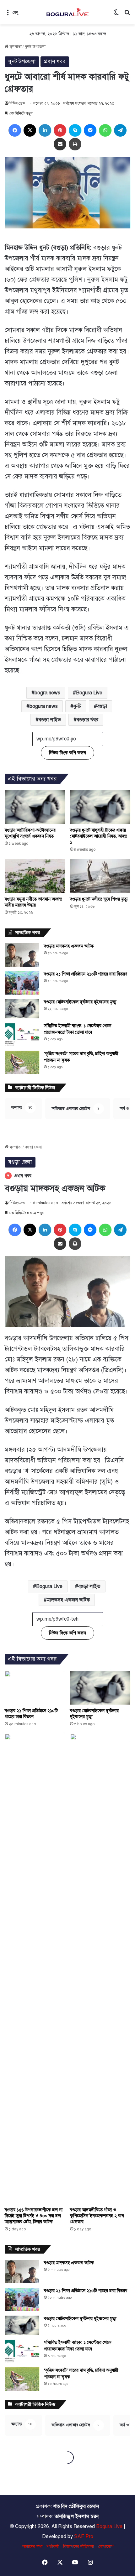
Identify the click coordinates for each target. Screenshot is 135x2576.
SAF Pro (84, 2537)
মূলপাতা (15, 47)
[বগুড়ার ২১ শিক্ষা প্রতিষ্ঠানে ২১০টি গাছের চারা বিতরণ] (22, 983)
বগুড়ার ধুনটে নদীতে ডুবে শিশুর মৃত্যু (99, 899)
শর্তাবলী (53, 2547)
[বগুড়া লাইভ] (67, 12)
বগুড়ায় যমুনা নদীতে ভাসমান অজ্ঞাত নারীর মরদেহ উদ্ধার (33, 902)
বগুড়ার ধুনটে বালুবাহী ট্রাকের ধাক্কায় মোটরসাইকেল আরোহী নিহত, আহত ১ (99, 836)
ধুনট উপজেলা (35, 47)
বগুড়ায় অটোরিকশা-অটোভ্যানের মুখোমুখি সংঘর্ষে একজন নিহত (30, 833)
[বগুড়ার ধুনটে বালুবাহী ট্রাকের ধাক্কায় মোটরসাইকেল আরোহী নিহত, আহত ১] (100, 807)
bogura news (44, 706)
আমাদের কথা (32, 2547)
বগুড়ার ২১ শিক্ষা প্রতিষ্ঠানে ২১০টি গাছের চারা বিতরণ (86, 974)
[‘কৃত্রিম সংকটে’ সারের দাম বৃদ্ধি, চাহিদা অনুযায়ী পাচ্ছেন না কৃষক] (22, 1062)
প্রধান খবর (55, 62)
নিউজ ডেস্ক (17, 103)
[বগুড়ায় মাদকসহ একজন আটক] (22, 955)
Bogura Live (89, 693)
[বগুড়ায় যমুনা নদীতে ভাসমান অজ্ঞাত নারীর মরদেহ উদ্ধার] (35, 876)
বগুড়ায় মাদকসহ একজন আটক (69, 946)
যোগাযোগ (106, 2547)
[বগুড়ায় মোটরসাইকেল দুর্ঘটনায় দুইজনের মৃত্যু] (22, 1009)
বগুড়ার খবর (87, 720)
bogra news (47, 693)
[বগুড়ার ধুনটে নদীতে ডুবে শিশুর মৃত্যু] (100, 876)
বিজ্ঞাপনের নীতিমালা (78, 2547)
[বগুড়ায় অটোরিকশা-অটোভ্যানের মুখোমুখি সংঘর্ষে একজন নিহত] (35, 807)
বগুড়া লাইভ (50, 720)
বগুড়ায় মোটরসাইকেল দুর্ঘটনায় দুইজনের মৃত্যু (80, 1002)
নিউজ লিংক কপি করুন (67, 753)
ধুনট (77, 706)
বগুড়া (102, 706)
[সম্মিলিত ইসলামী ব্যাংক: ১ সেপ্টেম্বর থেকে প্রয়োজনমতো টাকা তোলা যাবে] (22, 1035)
